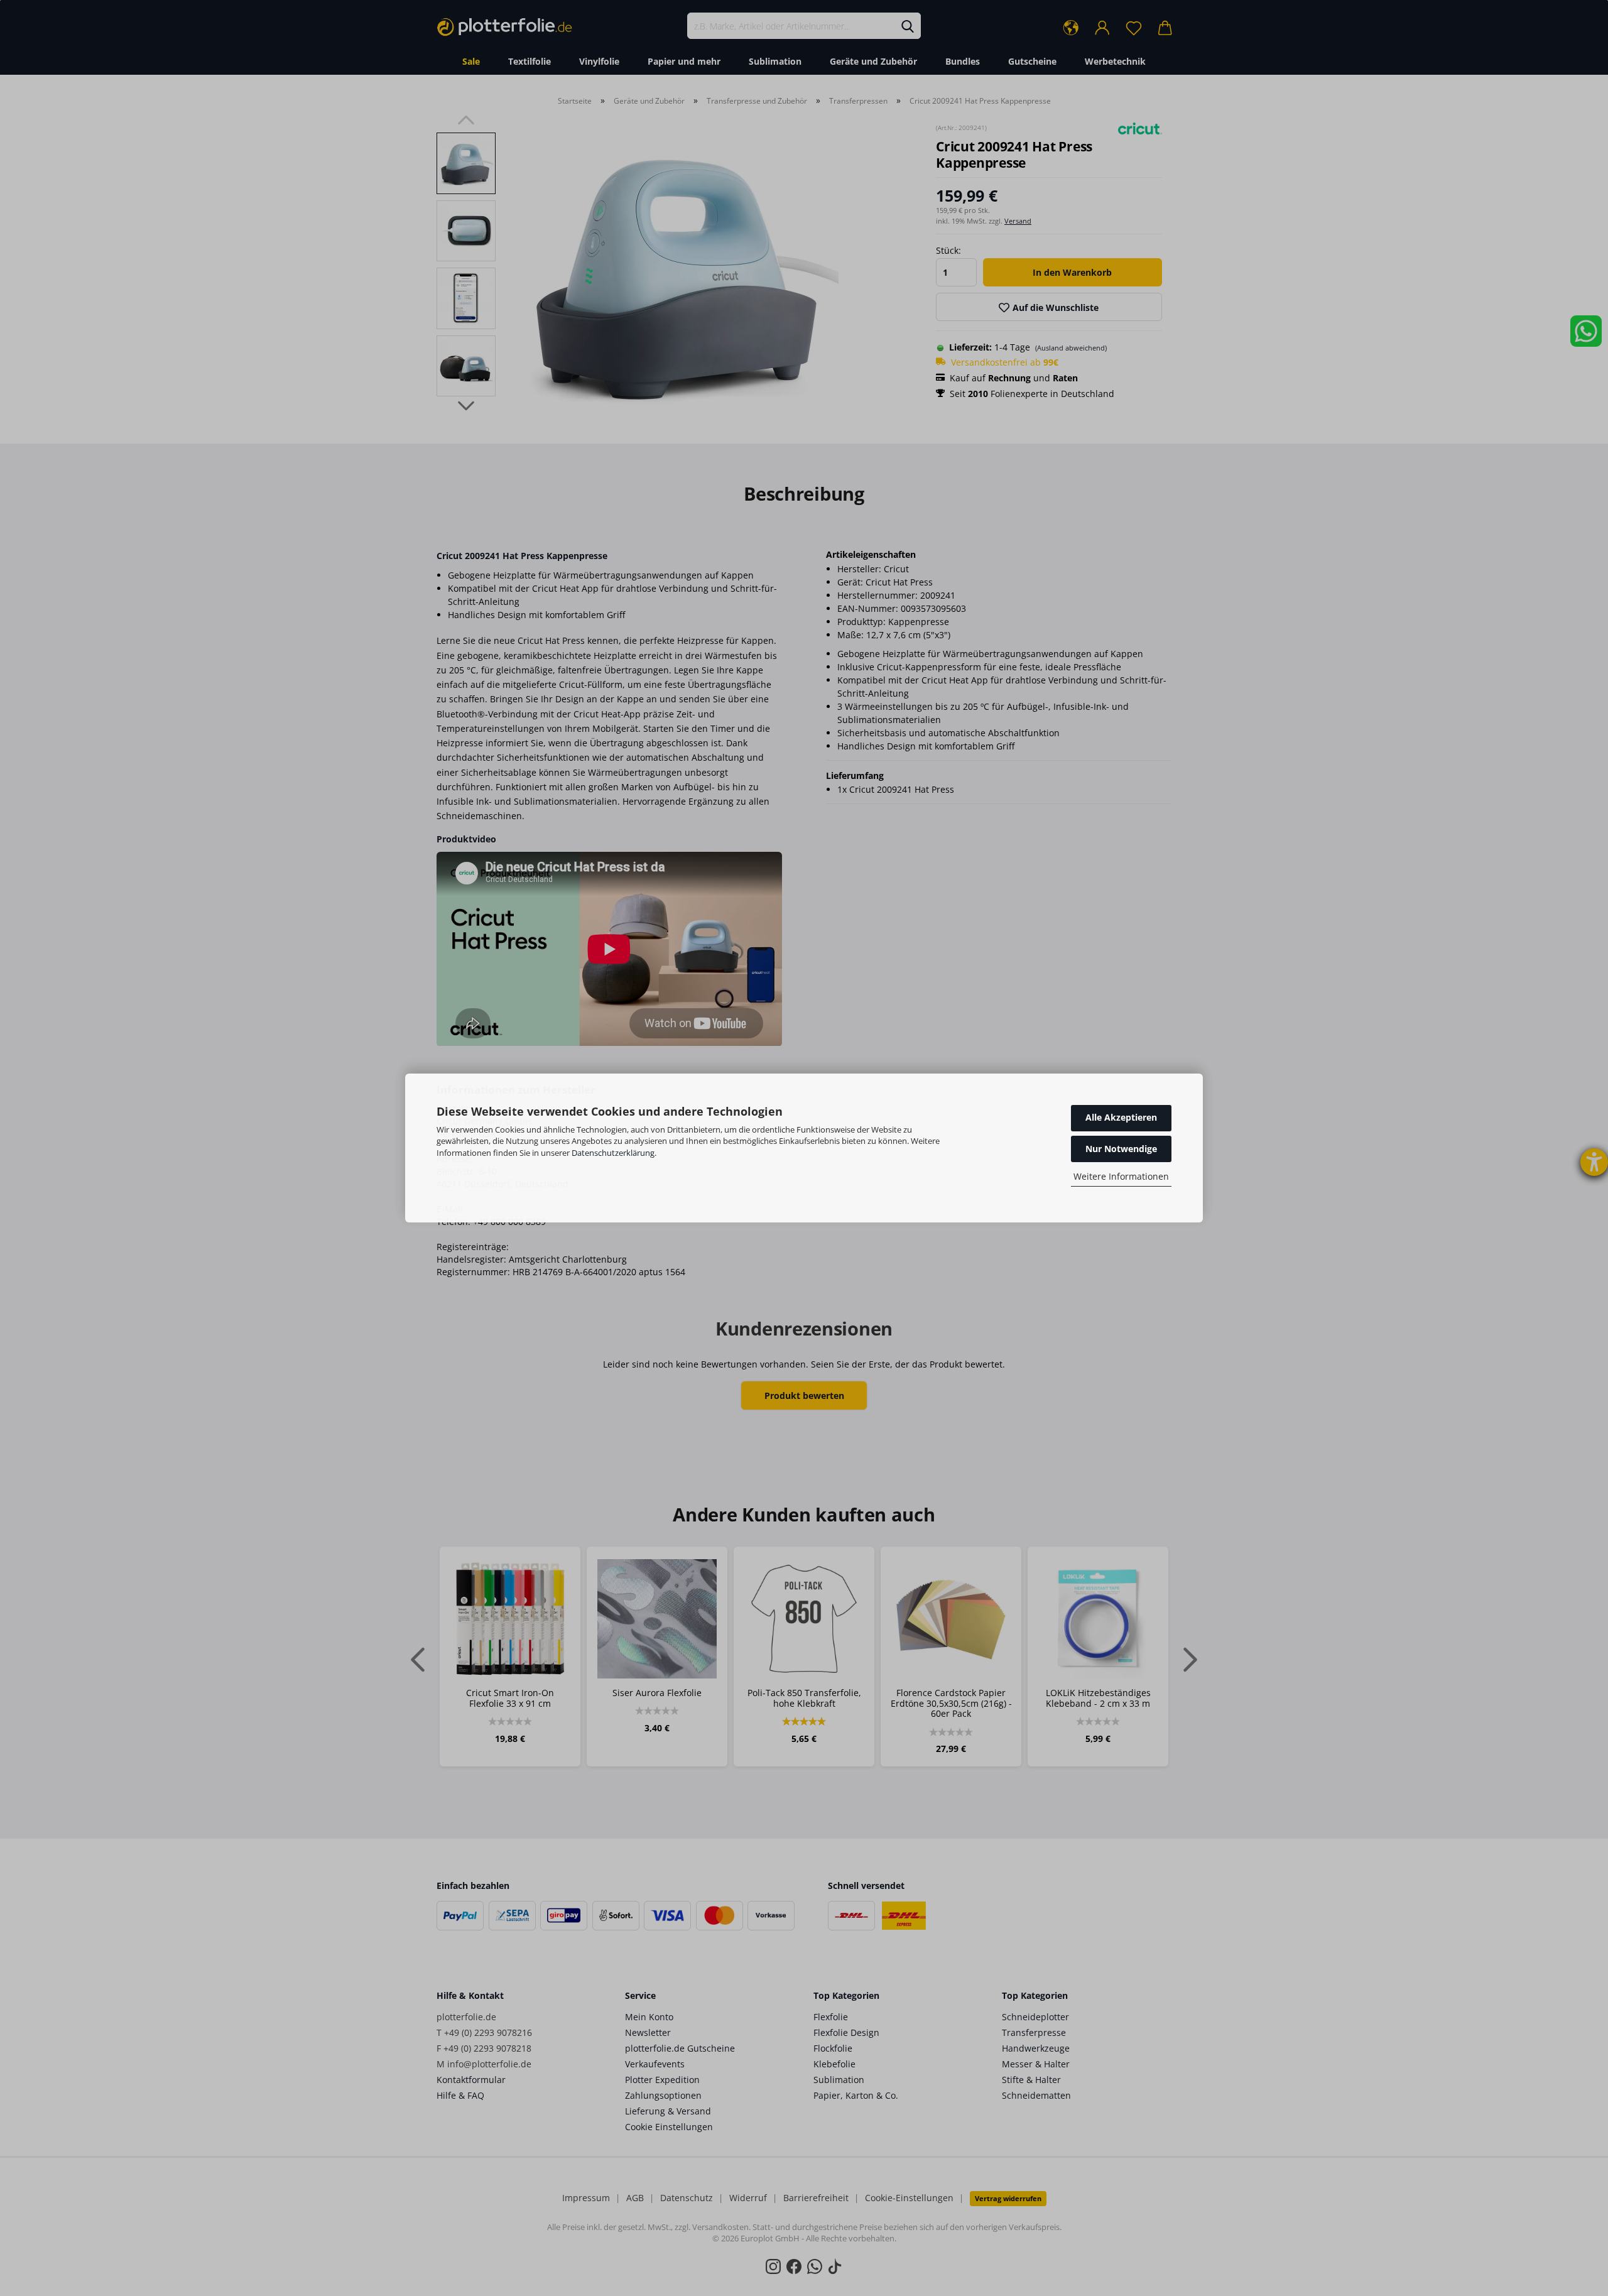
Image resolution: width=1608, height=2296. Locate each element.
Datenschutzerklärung (613, 1153)
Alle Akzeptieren (1121, 1117)
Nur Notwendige (1121, 1149)
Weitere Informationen (1121, 1176)
